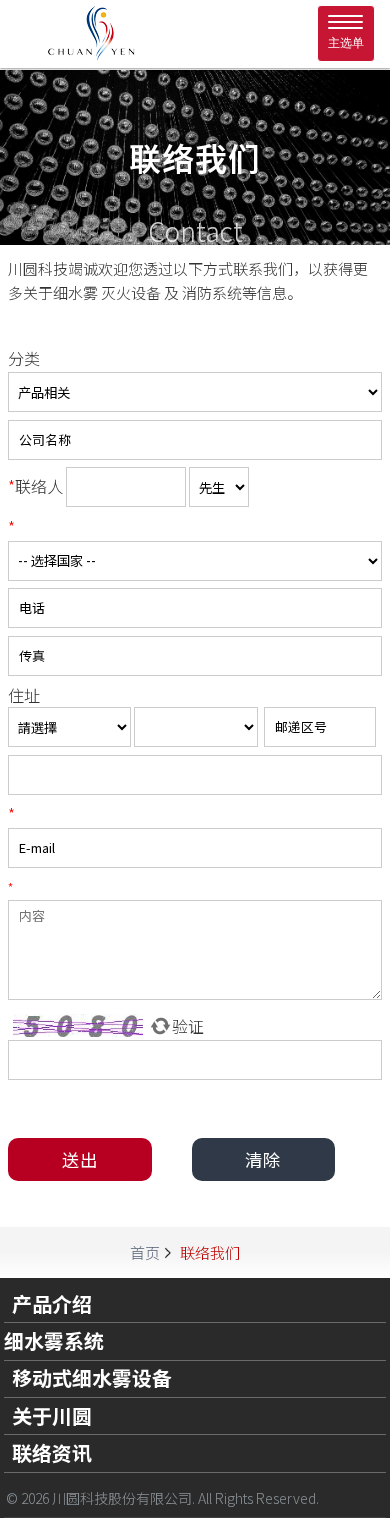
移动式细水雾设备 (92, 1378)
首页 (145, 1252)
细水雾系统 (54, 1341)
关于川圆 (52, 1416)
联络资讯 (52, 1453)
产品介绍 (52, 1304)
